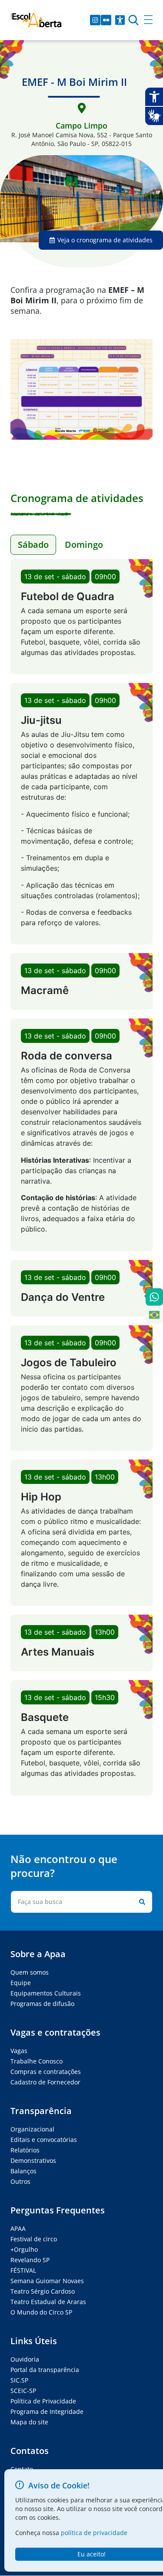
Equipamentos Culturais (46, 1993)
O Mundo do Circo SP (41, 2312)
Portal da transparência (45, 2370)
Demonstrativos (33, 2160)
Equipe (21, 1983)
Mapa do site (29, 2422)
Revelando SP (30, 2260)
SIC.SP (19, 2380)
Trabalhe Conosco (37, 2061)
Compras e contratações (46, 2072)
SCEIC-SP (23, 2391)
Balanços (23, 2171)
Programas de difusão (42, 2004)
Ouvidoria (25, 2359)
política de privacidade (94, 2533)
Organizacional (32, 2129)
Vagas (19, 2051)
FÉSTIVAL (23, 2270)
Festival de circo (34, 2239)
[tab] (33, 545)
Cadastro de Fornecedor (45, 2082)
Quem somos (30, 1972)
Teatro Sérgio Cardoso (43, 2291)
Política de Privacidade (43, 2401)
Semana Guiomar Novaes (47, 2281)
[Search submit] (140, 1902)
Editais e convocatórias (44, 2140)
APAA (18, 2228)
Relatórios (25, 2150)
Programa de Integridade (47, 2411)
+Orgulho (24, 2249)
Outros (20, 2181)
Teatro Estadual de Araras (48, 2302)
